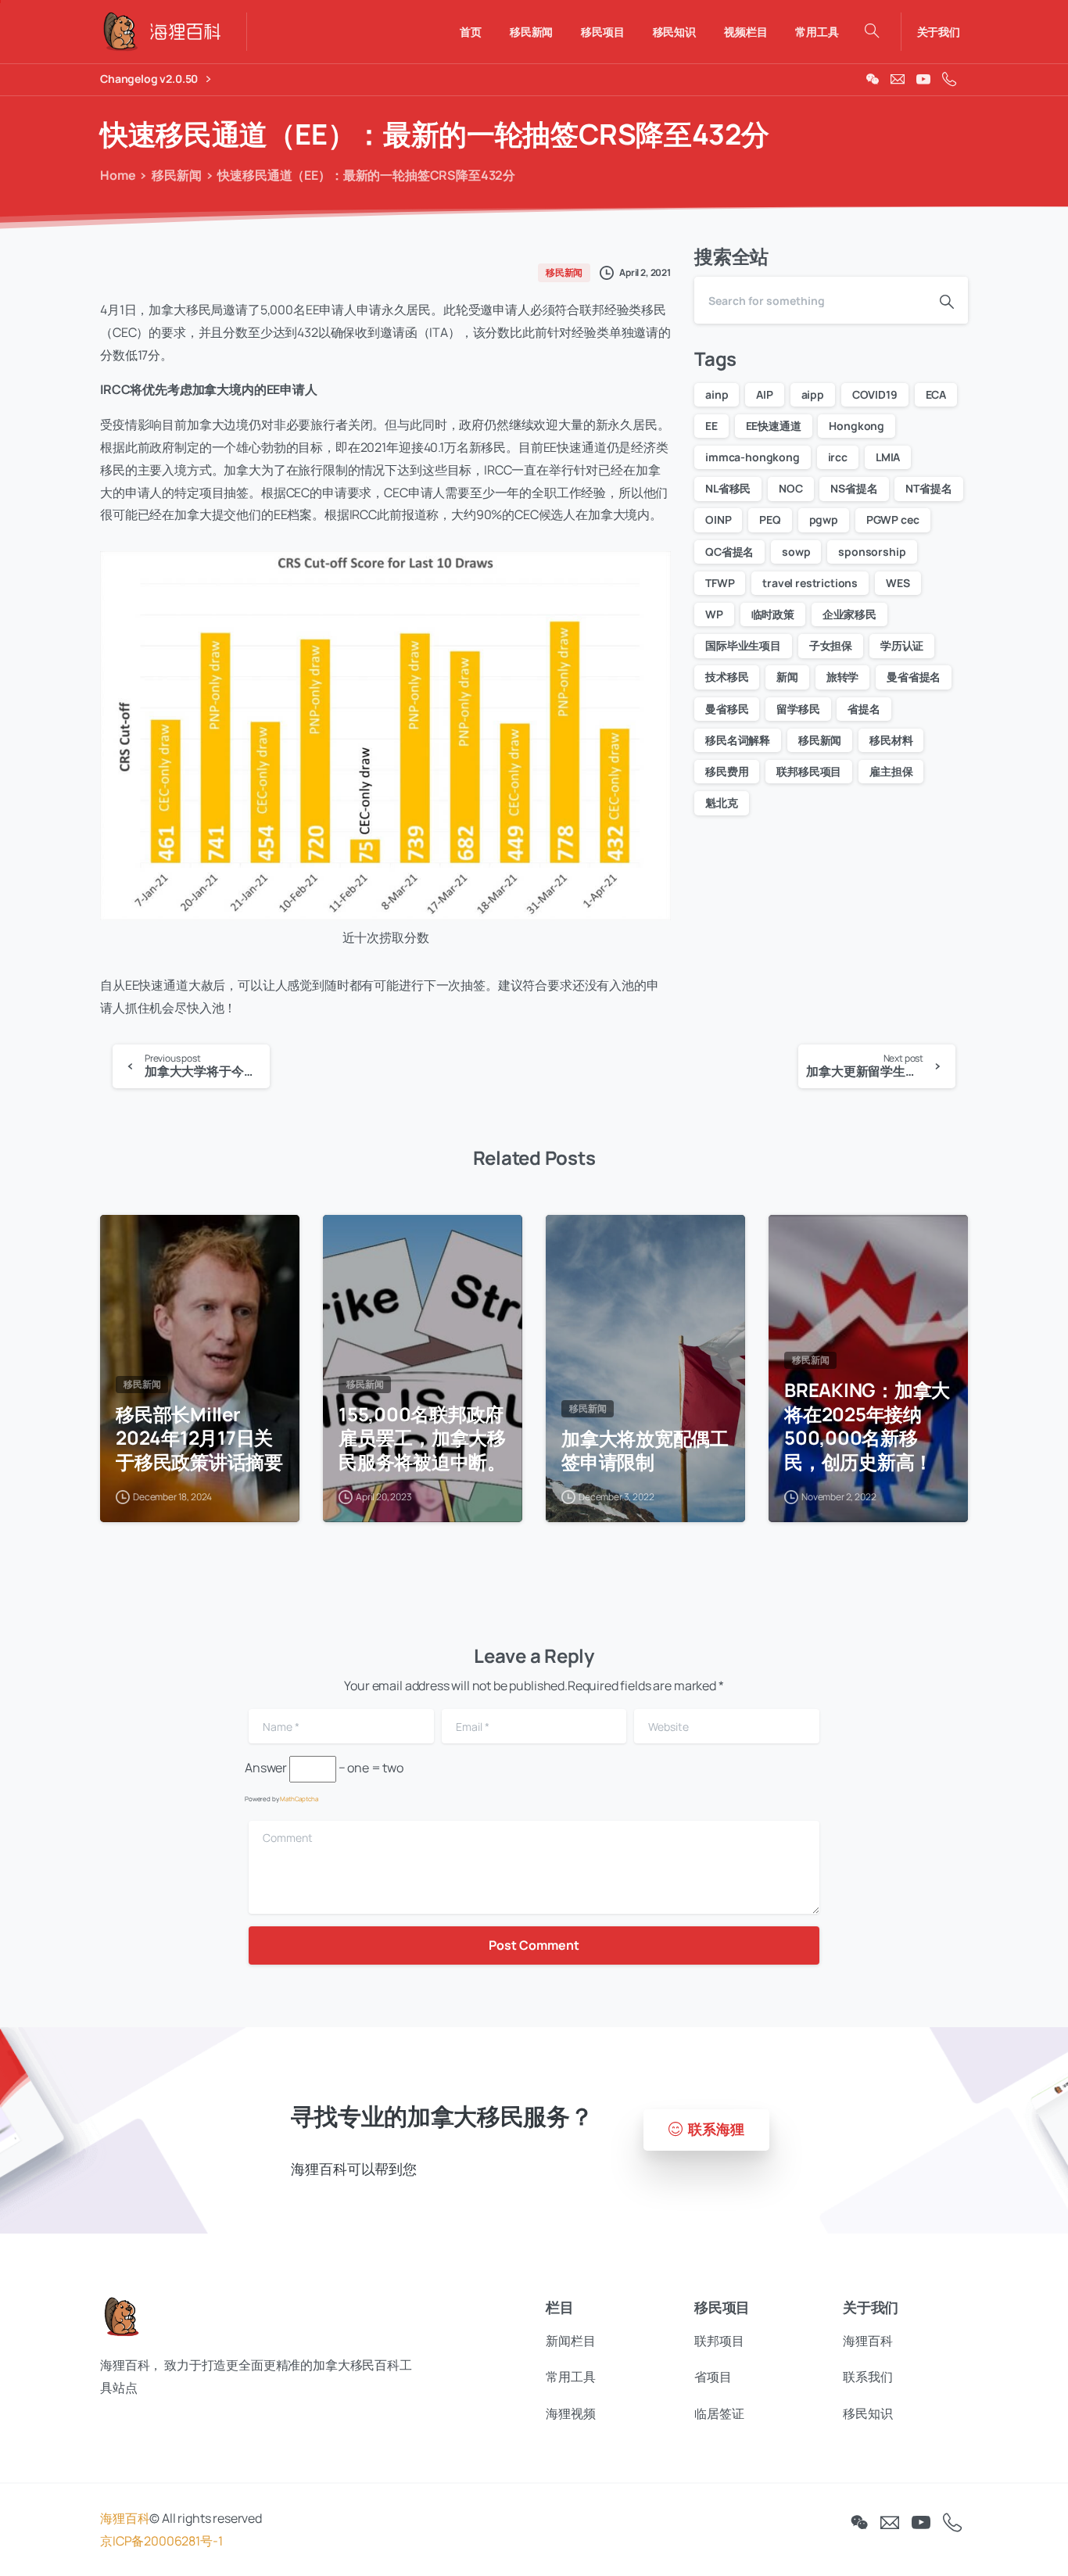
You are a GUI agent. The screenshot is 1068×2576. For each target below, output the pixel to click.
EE (711, 426)
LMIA (888, 457)
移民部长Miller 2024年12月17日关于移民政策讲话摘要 (199, 1438)
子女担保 (831, 645)
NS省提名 (854, 488)
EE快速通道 (774, 426)
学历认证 (902, 645)
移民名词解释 (738, 740)
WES (898, 583)
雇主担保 (891, 771)
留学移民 (798, 709)
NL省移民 (728, 488)
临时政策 (773, 614)
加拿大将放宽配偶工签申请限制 (645, 1451)
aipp (813, 394)
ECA (936, 394)
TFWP (720, 583)
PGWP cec (893, 519)
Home (118, 175)
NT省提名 (928, 488)
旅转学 (843, 677)
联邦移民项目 (809, 771)
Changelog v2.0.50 (150, 79)
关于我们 (939, 32)
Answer (266, 1768)
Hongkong (857, 426)
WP (714, 614)
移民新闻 (176, 175)
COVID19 (875, 394)
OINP (718, 519)
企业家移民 (849, 614)
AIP (765, 394)
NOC (791, 488)
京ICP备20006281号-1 (161, 2541)
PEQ (770, 519)
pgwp (824, 519)
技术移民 (727, 677)
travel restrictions (810, 583)
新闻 (787, 677)
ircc (838, 457)
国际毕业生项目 (743, 645)
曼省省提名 (914, 677)
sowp (796, 552)
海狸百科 (125, 2518)
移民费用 (727, 771)
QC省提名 (729, 552)
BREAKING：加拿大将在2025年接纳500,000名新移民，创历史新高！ (867, 1426)
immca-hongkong (753, 457)
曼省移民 (727, 709)
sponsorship (872, 552)
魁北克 (722, 803)
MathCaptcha (299, 1799)
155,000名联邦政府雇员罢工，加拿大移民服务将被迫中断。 (422, 1438)
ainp (717, 394)
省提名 (864, 709)
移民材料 (891, 740)
